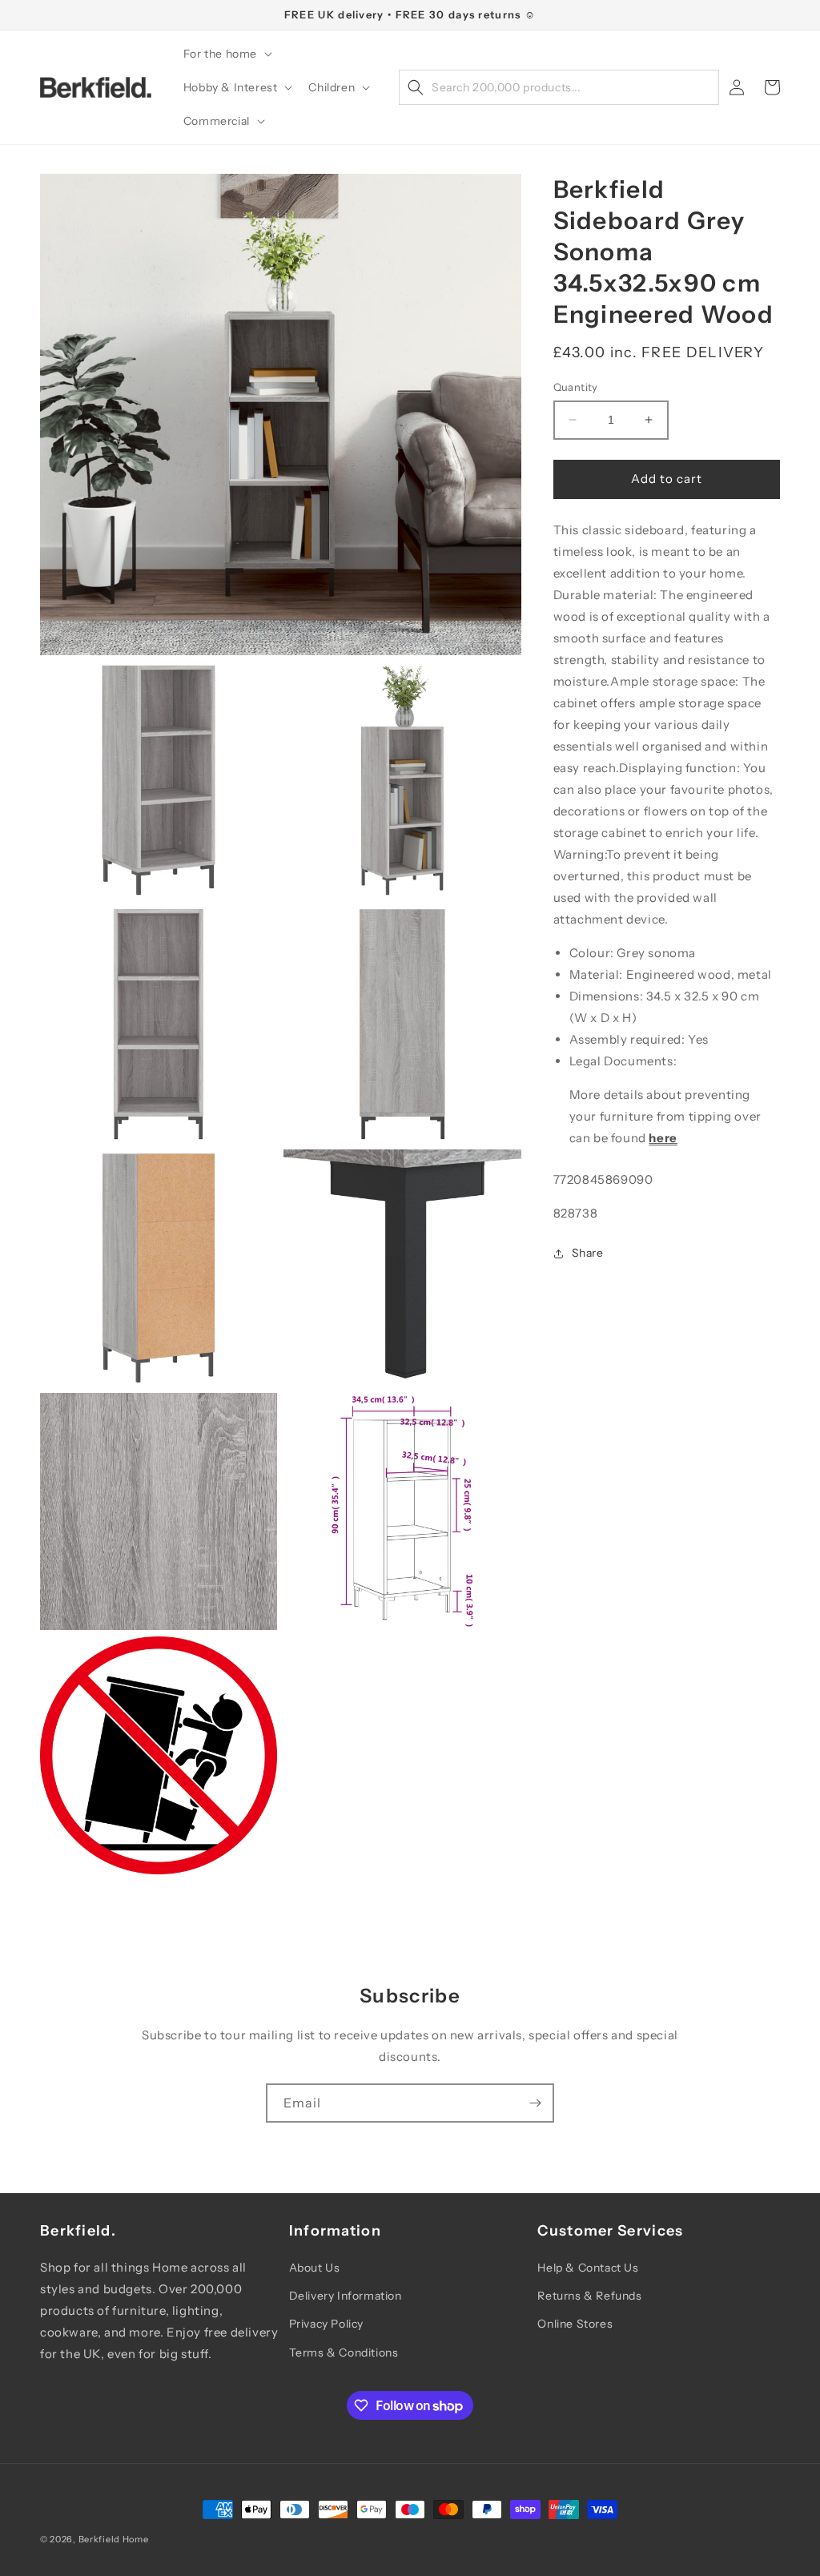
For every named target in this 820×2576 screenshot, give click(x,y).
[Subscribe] (535, 2103)
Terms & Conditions (344, 2353)
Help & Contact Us (588, 2268)
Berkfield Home (114, 2539)
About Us (315, 2268)
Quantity (576, 387)
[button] (226, 54)
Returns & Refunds (589, 2296)
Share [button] (588, 1253)
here (663, 1138)
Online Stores (575, 2324)
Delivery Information (346, 2296)
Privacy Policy (326, 2324)
